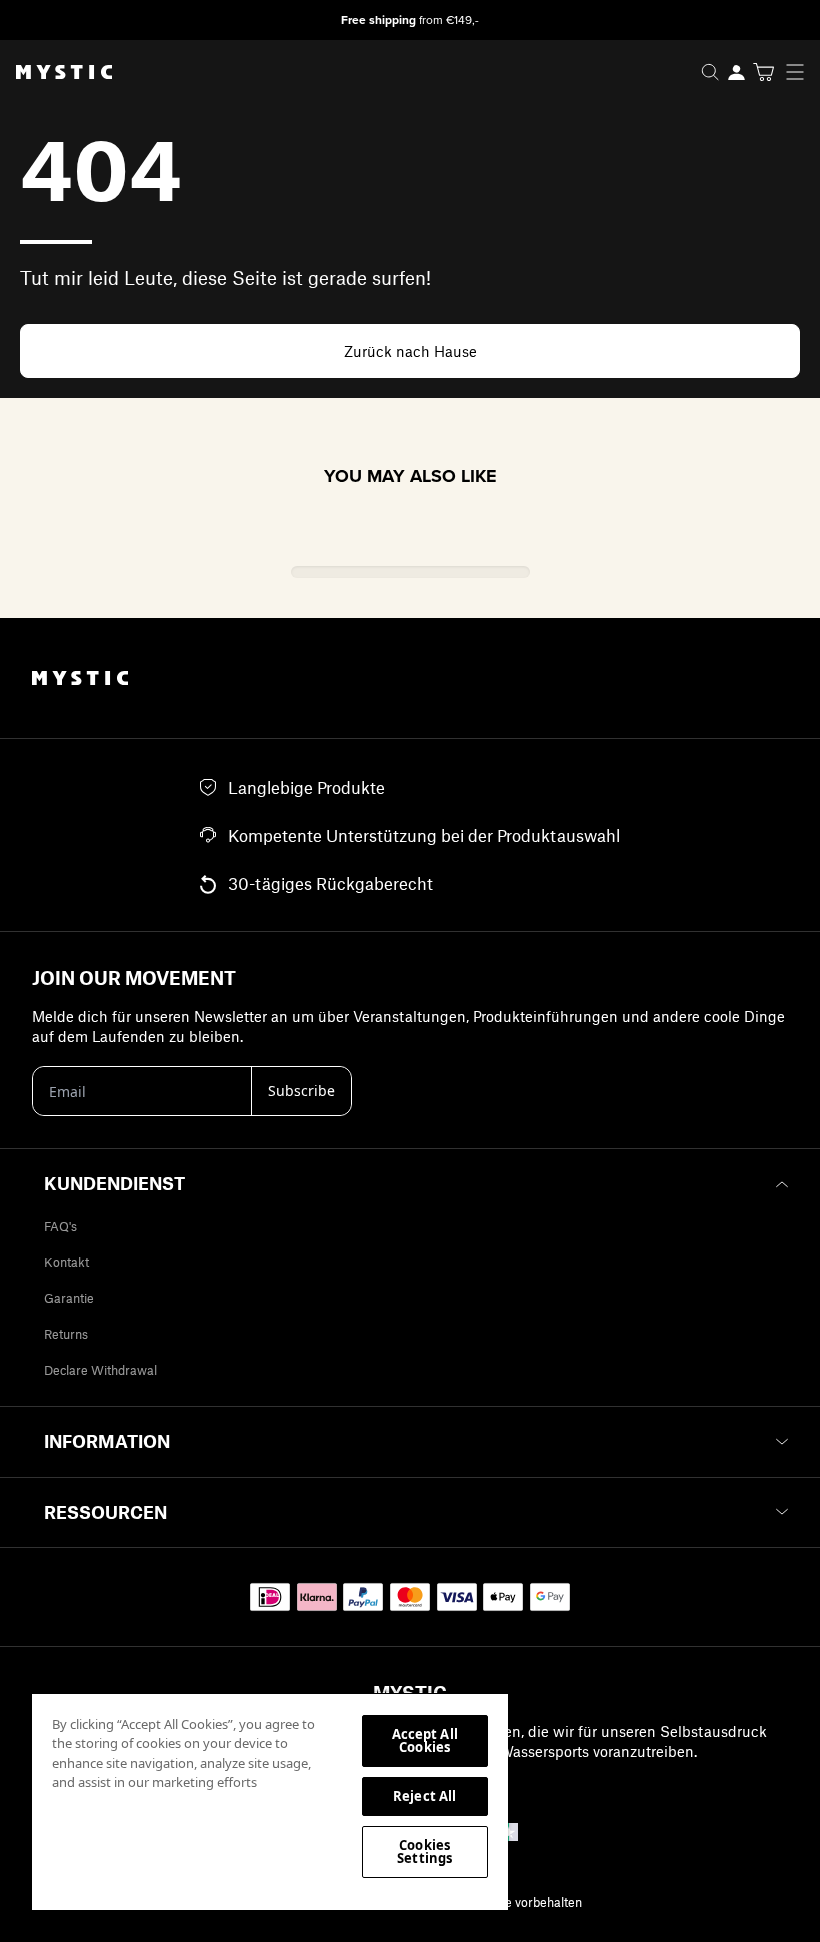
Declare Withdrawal (100, 1370)
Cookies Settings (424, 1851)
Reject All (424, 1796)
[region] (270, 1801)
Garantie (69, 1298)
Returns (66, 1334)
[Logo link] (56, 72)
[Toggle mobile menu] (801, 72)
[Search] (710, 72)
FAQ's (60, 1226)
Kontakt (66, 1262)
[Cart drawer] (763, 72)
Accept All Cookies (425, 1740)
